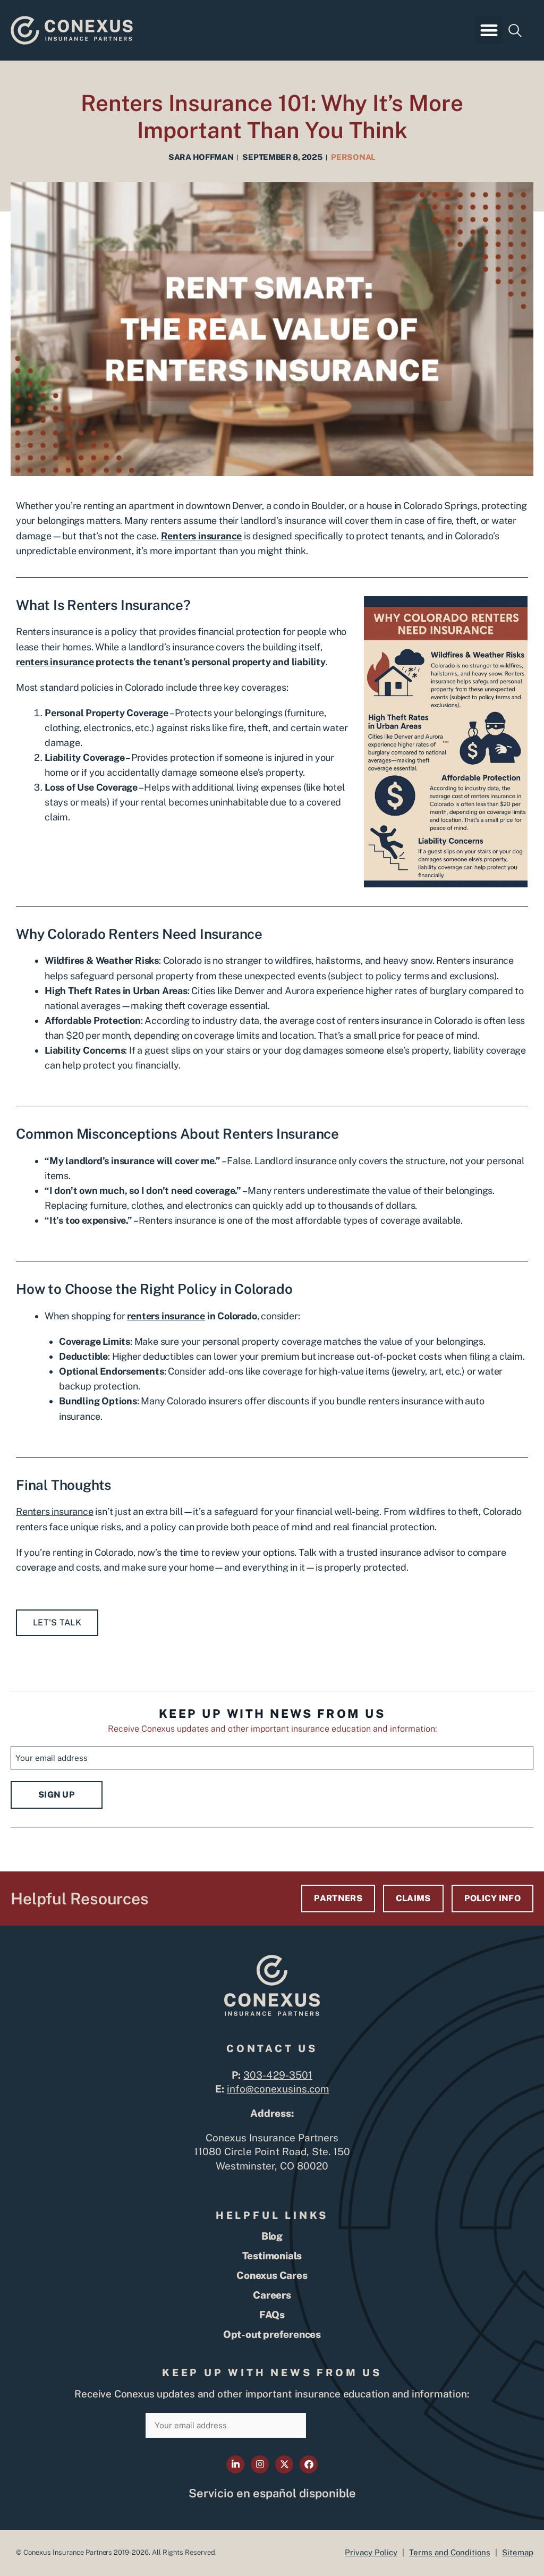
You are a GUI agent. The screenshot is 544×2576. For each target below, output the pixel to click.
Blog (272, 2236)
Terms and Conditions (450, 2552)
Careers (272, 2295)
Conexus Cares (272, 2275)
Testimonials (272, 2256)
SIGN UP (57, 1795)
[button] (489, 31)
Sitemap (518, 2552)
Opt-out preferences (272, 2334)
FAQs (272, 2315)
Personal (353, 157)
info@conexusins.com (278, 2089)
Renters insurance (55, 1511)
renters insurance (55, 662)
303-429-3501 (278, 2075)
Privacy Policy (371, 2552)
